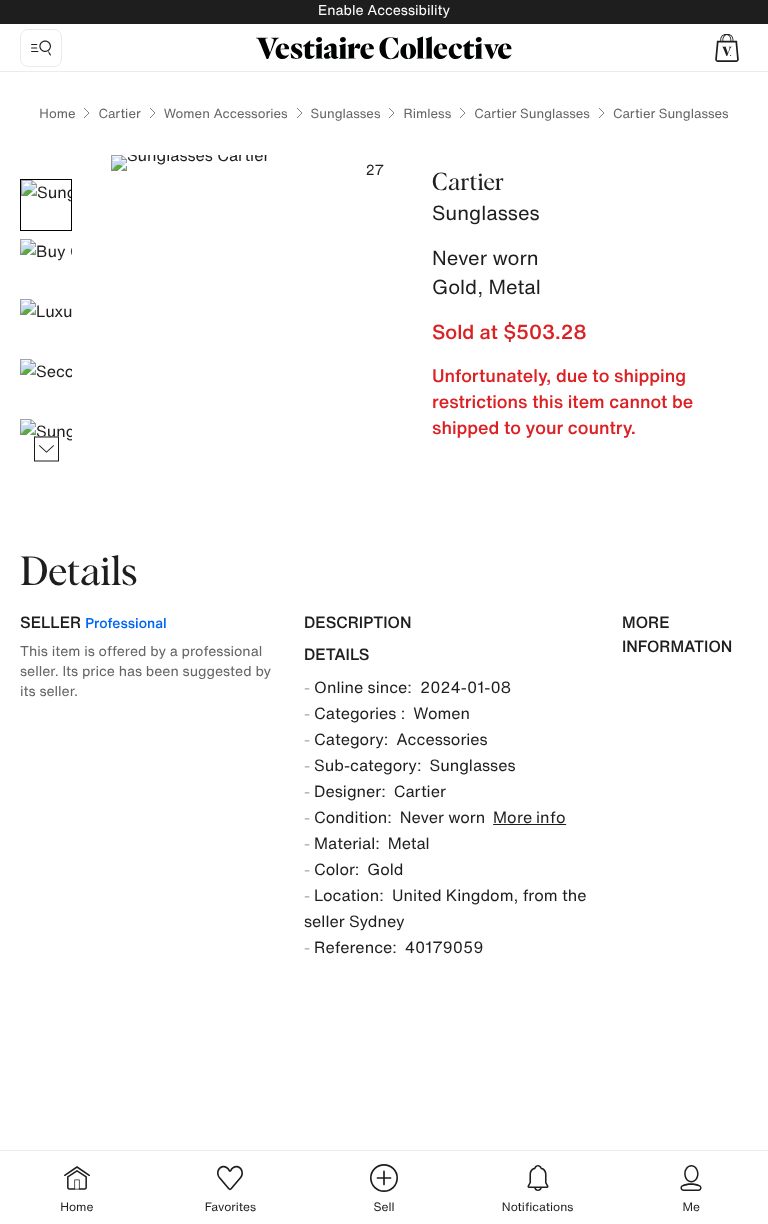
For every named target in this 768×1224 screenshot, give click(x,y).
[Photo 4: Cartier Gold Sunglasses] (46, 385)
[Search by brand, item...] (41, 48)
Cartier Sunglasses (532, 113)
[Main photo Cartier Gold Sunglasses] (46, 205)
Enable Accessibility (384, 10)
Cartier (119, 113)
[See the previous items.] (46, 179)
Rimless (427, 113)
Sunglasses (346, 113)
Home (57, 113)
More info (529, 817)
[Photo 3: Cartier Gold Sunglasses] (46, 325)
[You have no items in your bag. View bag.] (727, 48)
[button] (727, 48)
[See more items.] (46, 449)
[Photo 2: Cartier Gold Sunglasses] (46, 265)
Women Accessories (226, 113)
